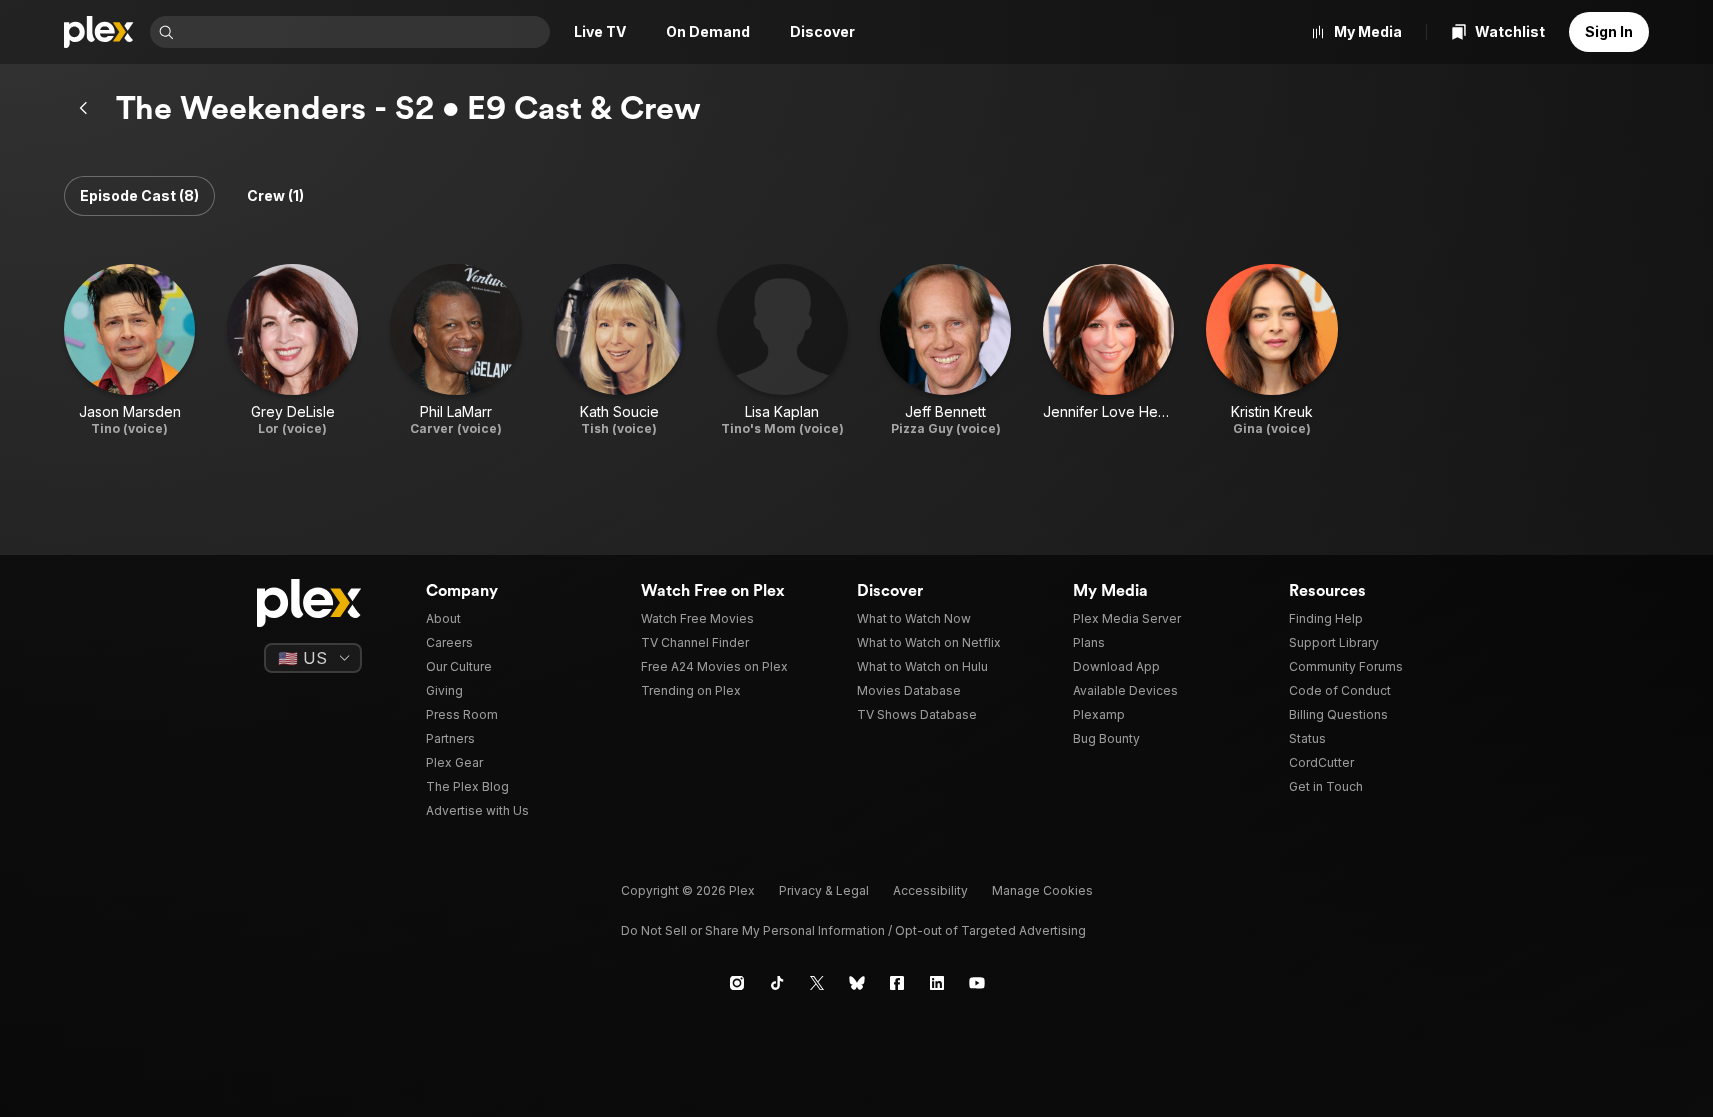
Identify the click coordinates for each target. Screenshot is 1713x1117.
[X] (817, 983)
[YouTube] (977, 983)
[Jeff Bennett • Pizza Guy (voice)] (945, 350)
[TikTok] (777, 983)
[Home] (99, 32)
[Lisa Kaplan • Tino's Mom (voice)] (782, 350)
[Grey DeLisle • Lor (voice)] (292, 350)
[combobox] (364, 32)
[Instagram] (737, 983)
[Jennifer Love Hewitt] (1108, 350)
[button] (139, 196)
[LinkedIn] (937, 983)
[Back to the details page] (84, 108)
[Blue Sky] (857, 983)
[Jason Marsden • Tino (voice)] (129, 350)
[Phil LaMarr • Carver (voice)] (455, 350)
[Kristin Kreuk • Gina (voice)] (1271, 350)
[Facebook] (897, 983)
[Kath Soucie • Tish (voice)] (619, 350)
